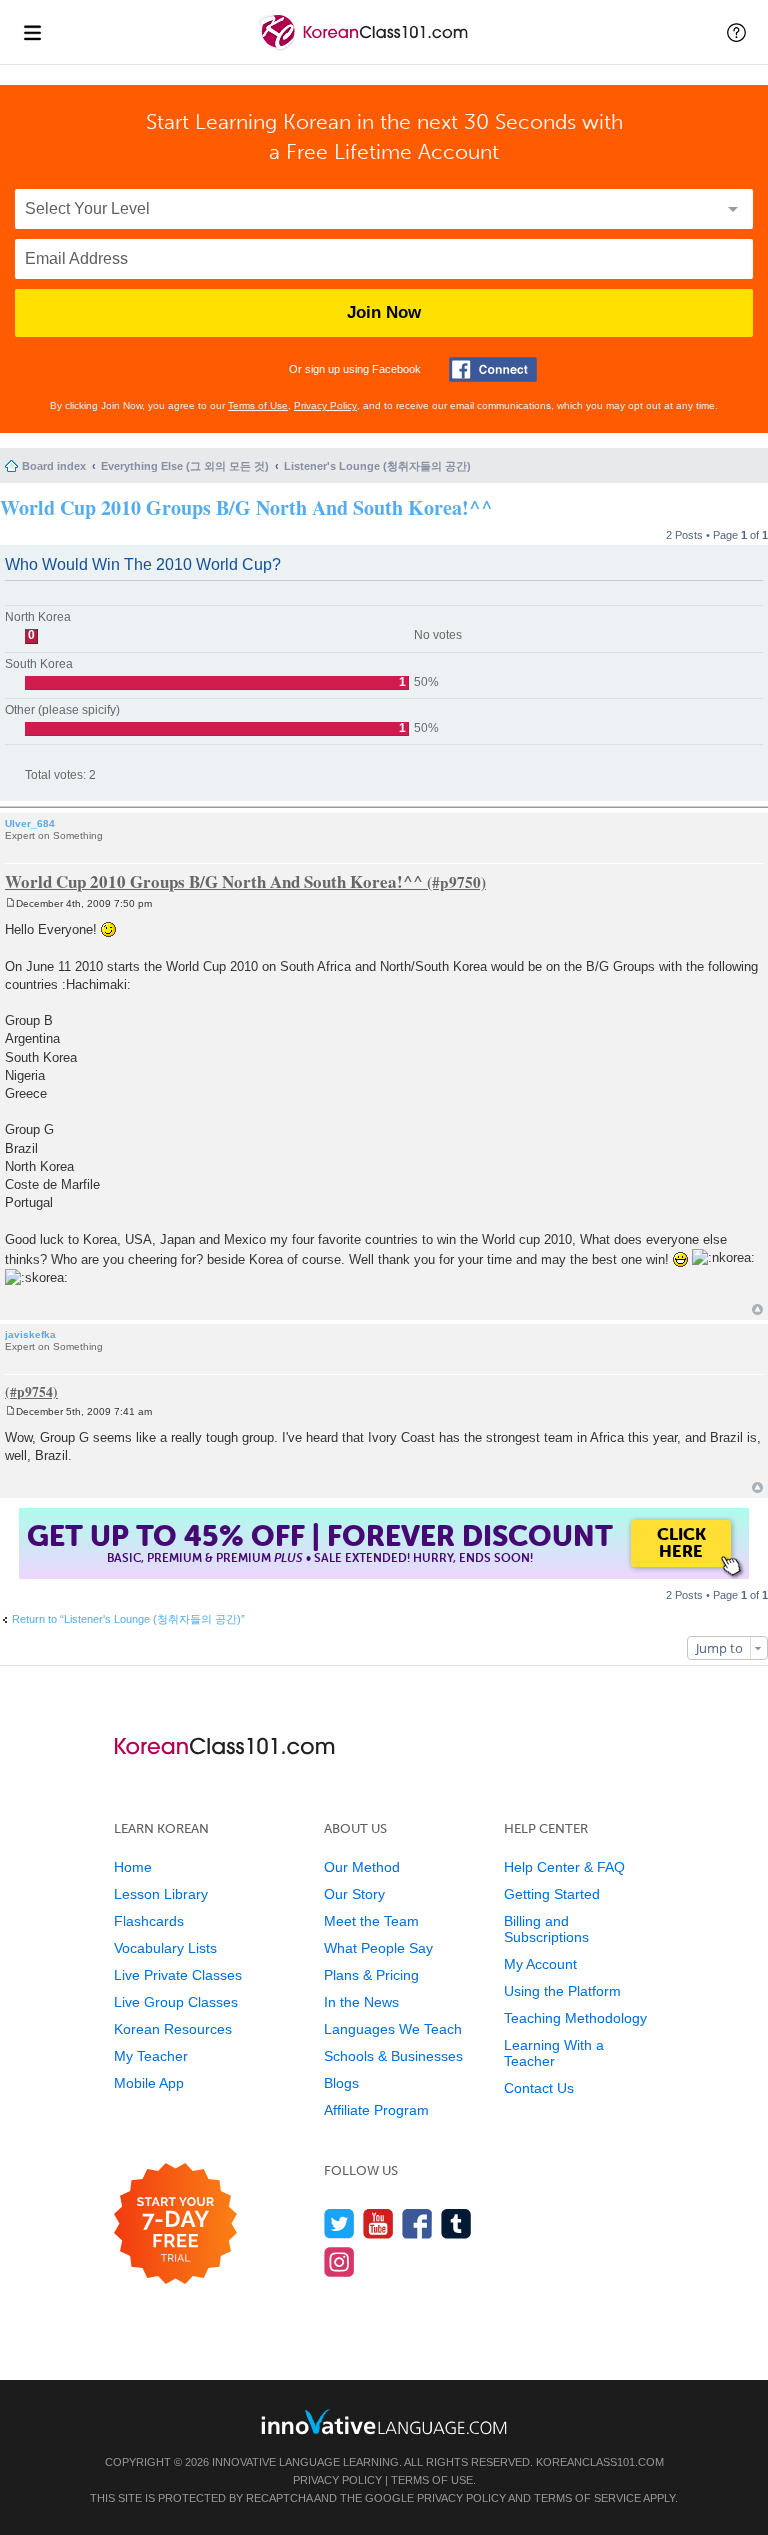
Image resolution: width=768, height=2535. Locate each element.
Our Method (362, 1867)
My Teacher (151, 2056)
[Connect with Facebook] (493, 369)
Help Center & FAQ (564, 1867)
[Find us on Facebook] (417, 2223)
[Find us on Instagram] (339, 2261)
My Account (540, 1964)
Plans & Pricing (371, 1975)
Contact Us (539, 2088)
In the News (361, 2002)
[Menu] (32, 32)
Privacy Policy (325, 405)
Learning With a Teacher (554, 2053)
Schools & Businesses (393, 2056)
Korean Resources (173, 2029)
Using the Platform (562, 1991)
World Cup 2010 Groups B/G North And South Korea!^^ (246, 507)
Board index (54, 466)
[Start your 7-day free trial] (175, 2224)
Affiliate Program (376, 2110)
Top (757, 1309)
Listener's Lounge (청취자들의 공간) (377, 466)
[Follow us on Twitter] (339, 2223)
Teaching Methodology (575, 2018)
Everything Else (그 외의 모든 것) (185, 466)
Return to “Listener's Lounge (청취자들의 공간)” (128, 1619)
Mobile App (149, 2083)
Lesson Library (161, 1894)
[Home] (365, 48)
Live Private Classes (178, 1975)
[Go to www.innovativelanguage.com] (384, 2421)
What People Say (378, 1948)
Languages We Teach (393, 2029)
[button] (736, 32)
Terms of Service (587, 2498)
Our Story (354, 1894)
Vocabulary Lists (165, 1948)
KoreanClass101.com (600, 2462)
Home (133, 1867)
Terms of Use (258, 405)
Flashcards (149, 1921)
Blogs (341, 2083)
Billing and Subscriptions (546, 1929)
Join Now (384, 312)
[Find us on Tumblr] (456, 2223)
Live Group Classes (176, 2002)
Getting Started (552, 1894)
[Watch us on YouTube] (378, 2223)
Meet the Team (371, 1921)
